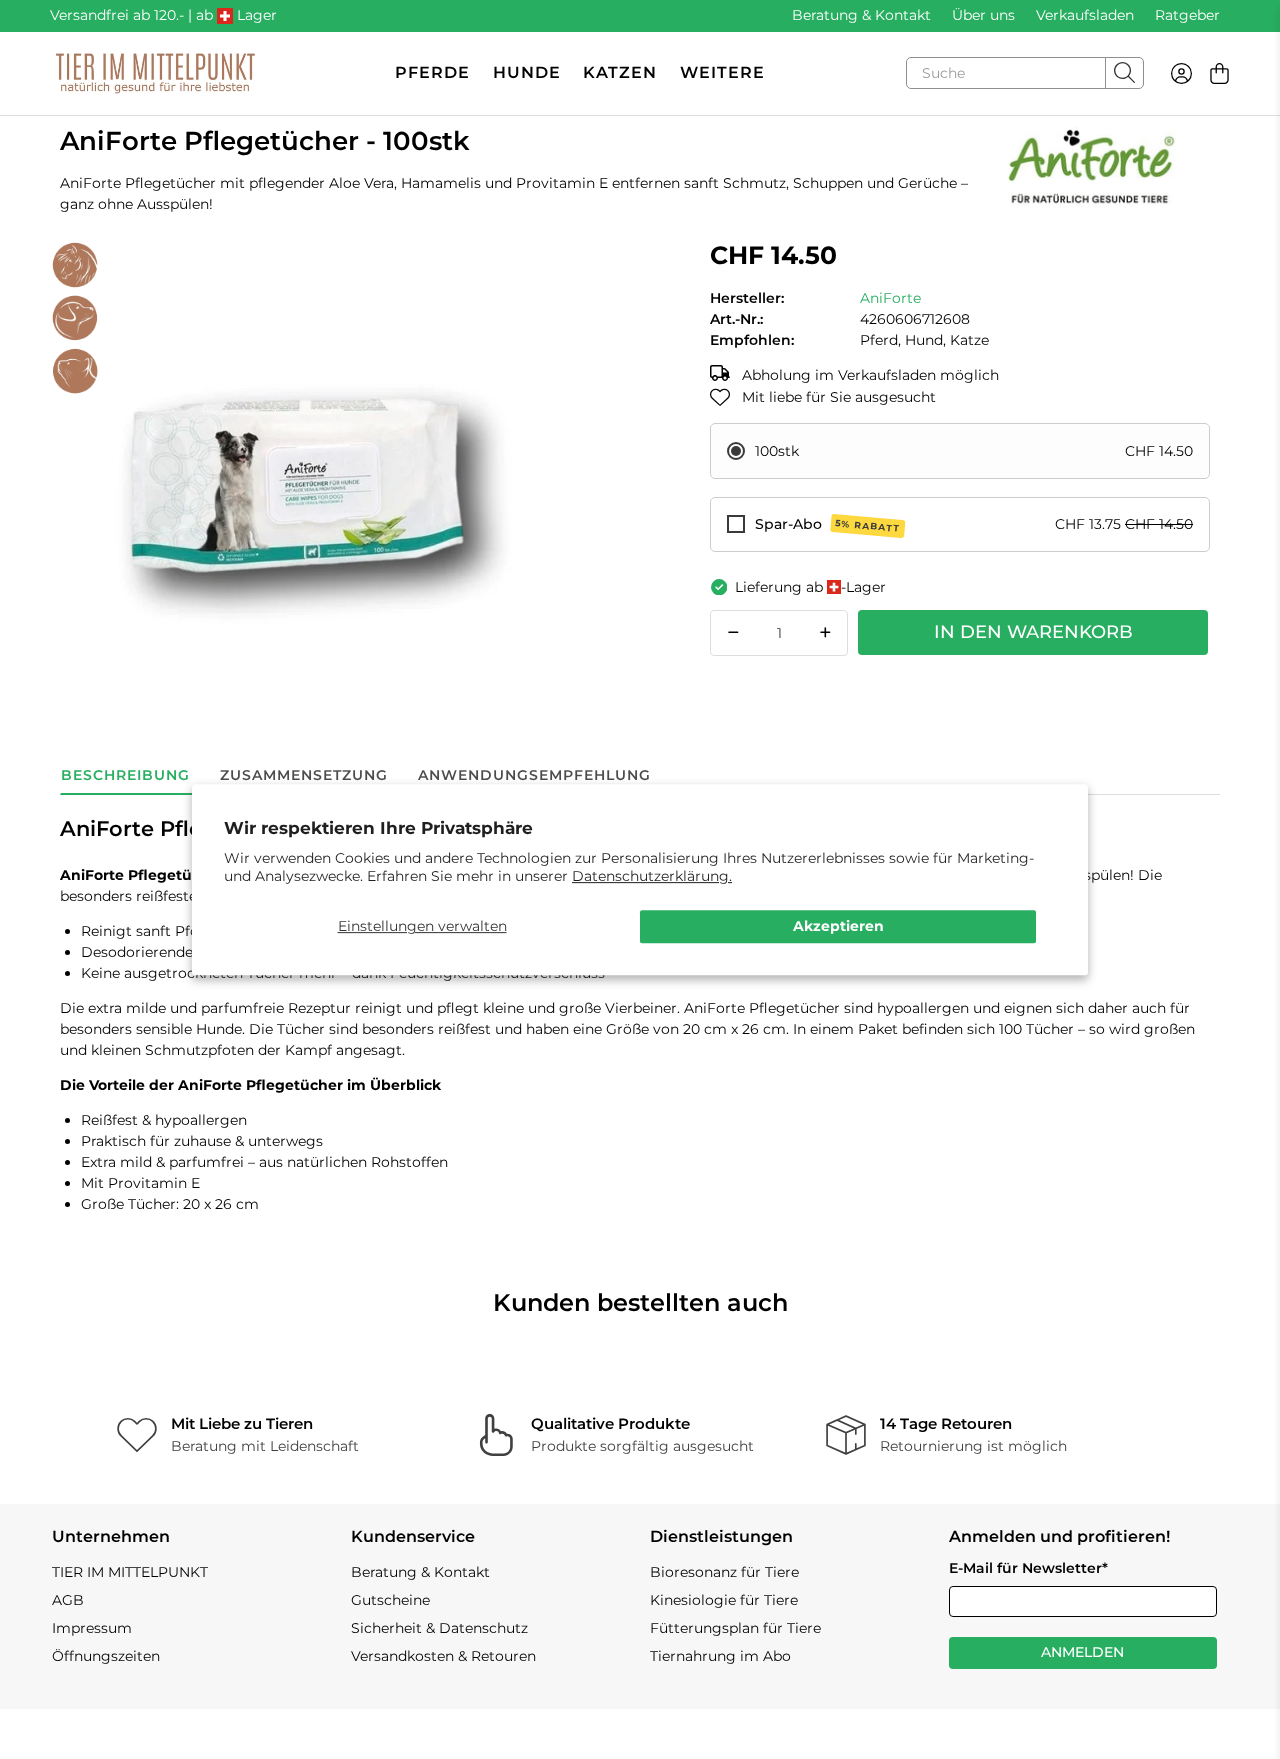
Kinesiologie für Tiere (724, 1600)
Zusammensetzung (304, 775)
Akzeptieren (838, 927)
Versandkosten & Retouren (443, 1656)
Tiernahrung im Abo (720, 1656)
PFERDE (432, 72)
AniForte (890, 298)
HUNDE (527, 72)
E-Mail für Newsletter (1028, 1568)
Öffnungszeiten (106, 1656)
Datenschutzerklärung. (652, 876)
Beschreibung (125, 775)
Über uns (983, 15)
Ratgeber (1187, 15)
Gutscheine (390, 1600)
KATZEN (620, 72)
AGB (68, 1600)
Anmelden (1082, 1652)
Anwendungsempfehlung (534, 775)
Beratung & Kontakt (861, 15)
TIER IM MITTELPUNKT (130, 1572)
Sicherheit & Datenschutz (439, 1628)
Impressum (92, 1628)
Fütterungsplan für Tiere (735, 1628)
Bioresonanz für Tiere (724, 1572)
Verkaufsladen (1085, 15)
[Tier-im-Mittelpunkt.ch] (155, 73)
